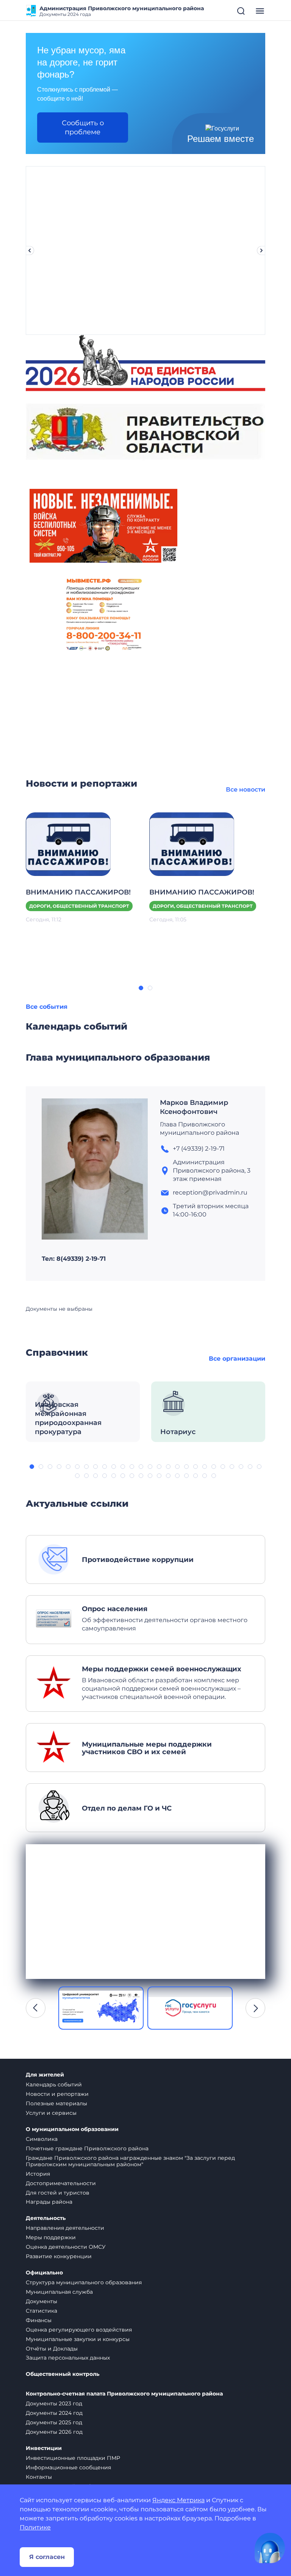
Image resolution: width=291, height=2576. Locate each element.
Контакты (39, 2477)
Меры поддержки (51, 2237)
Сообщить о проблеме (83, 128)
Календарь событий (54, 2084)
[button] (141, 988)
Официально (44, 2273)
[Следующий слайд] (261, 250)
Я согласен (47, 2557)
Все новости (246, 789)
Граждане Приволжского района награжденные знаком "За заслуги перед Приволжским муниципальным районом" (130, 2161)
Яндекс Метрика (178, 2500)
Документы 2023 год (54, 2403)
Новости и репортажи (57, 2094)
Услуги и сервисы (51, 2113)
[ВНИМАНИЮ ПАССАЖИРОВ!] (68, 844)
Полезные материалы (56, 2103)
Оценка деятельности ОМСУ (66, 2247)
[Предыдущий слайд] (30, 250)
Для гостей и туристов (58, 2193)
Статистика (41, 2311)
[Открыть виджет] (270, 2548)
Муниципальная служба (59, 2292)
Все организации (237, 1359)
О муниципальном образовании (72, 2129)
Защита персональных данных (68, 2358)
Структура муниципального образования (84, 2282)
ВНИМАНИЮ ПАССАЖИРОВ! (78, 892)
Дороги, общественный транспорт (79, 906)
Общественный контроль (63, 2374)
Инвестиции (44, 2448)
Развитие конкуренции (59, 2256)
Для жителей (45, 2075)
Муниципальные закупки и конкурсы (78, 2339)
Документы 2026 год (54, 2432)
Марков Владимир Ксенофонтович (194, 1107)
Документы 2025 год (54, 2422)
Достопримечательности (61, 2183)
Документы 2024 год (54, 2413)
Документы (41, 2301)
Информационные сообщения (68, 2467)
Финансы (39, 2320)
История (38, 2174)
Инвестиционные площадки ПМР (73, 2458)
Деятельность (46, 2218)
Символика (42, 2139)
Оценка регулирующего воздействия (79, 2330)
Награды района (49, 2202)
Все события (47, 1007)
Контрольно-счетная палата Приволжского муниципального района (124, 2394)
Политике (35, 2527)
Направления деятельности (65, 2228)
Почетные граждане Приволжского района (87, 2148)
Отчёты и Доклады (52, 2349)
